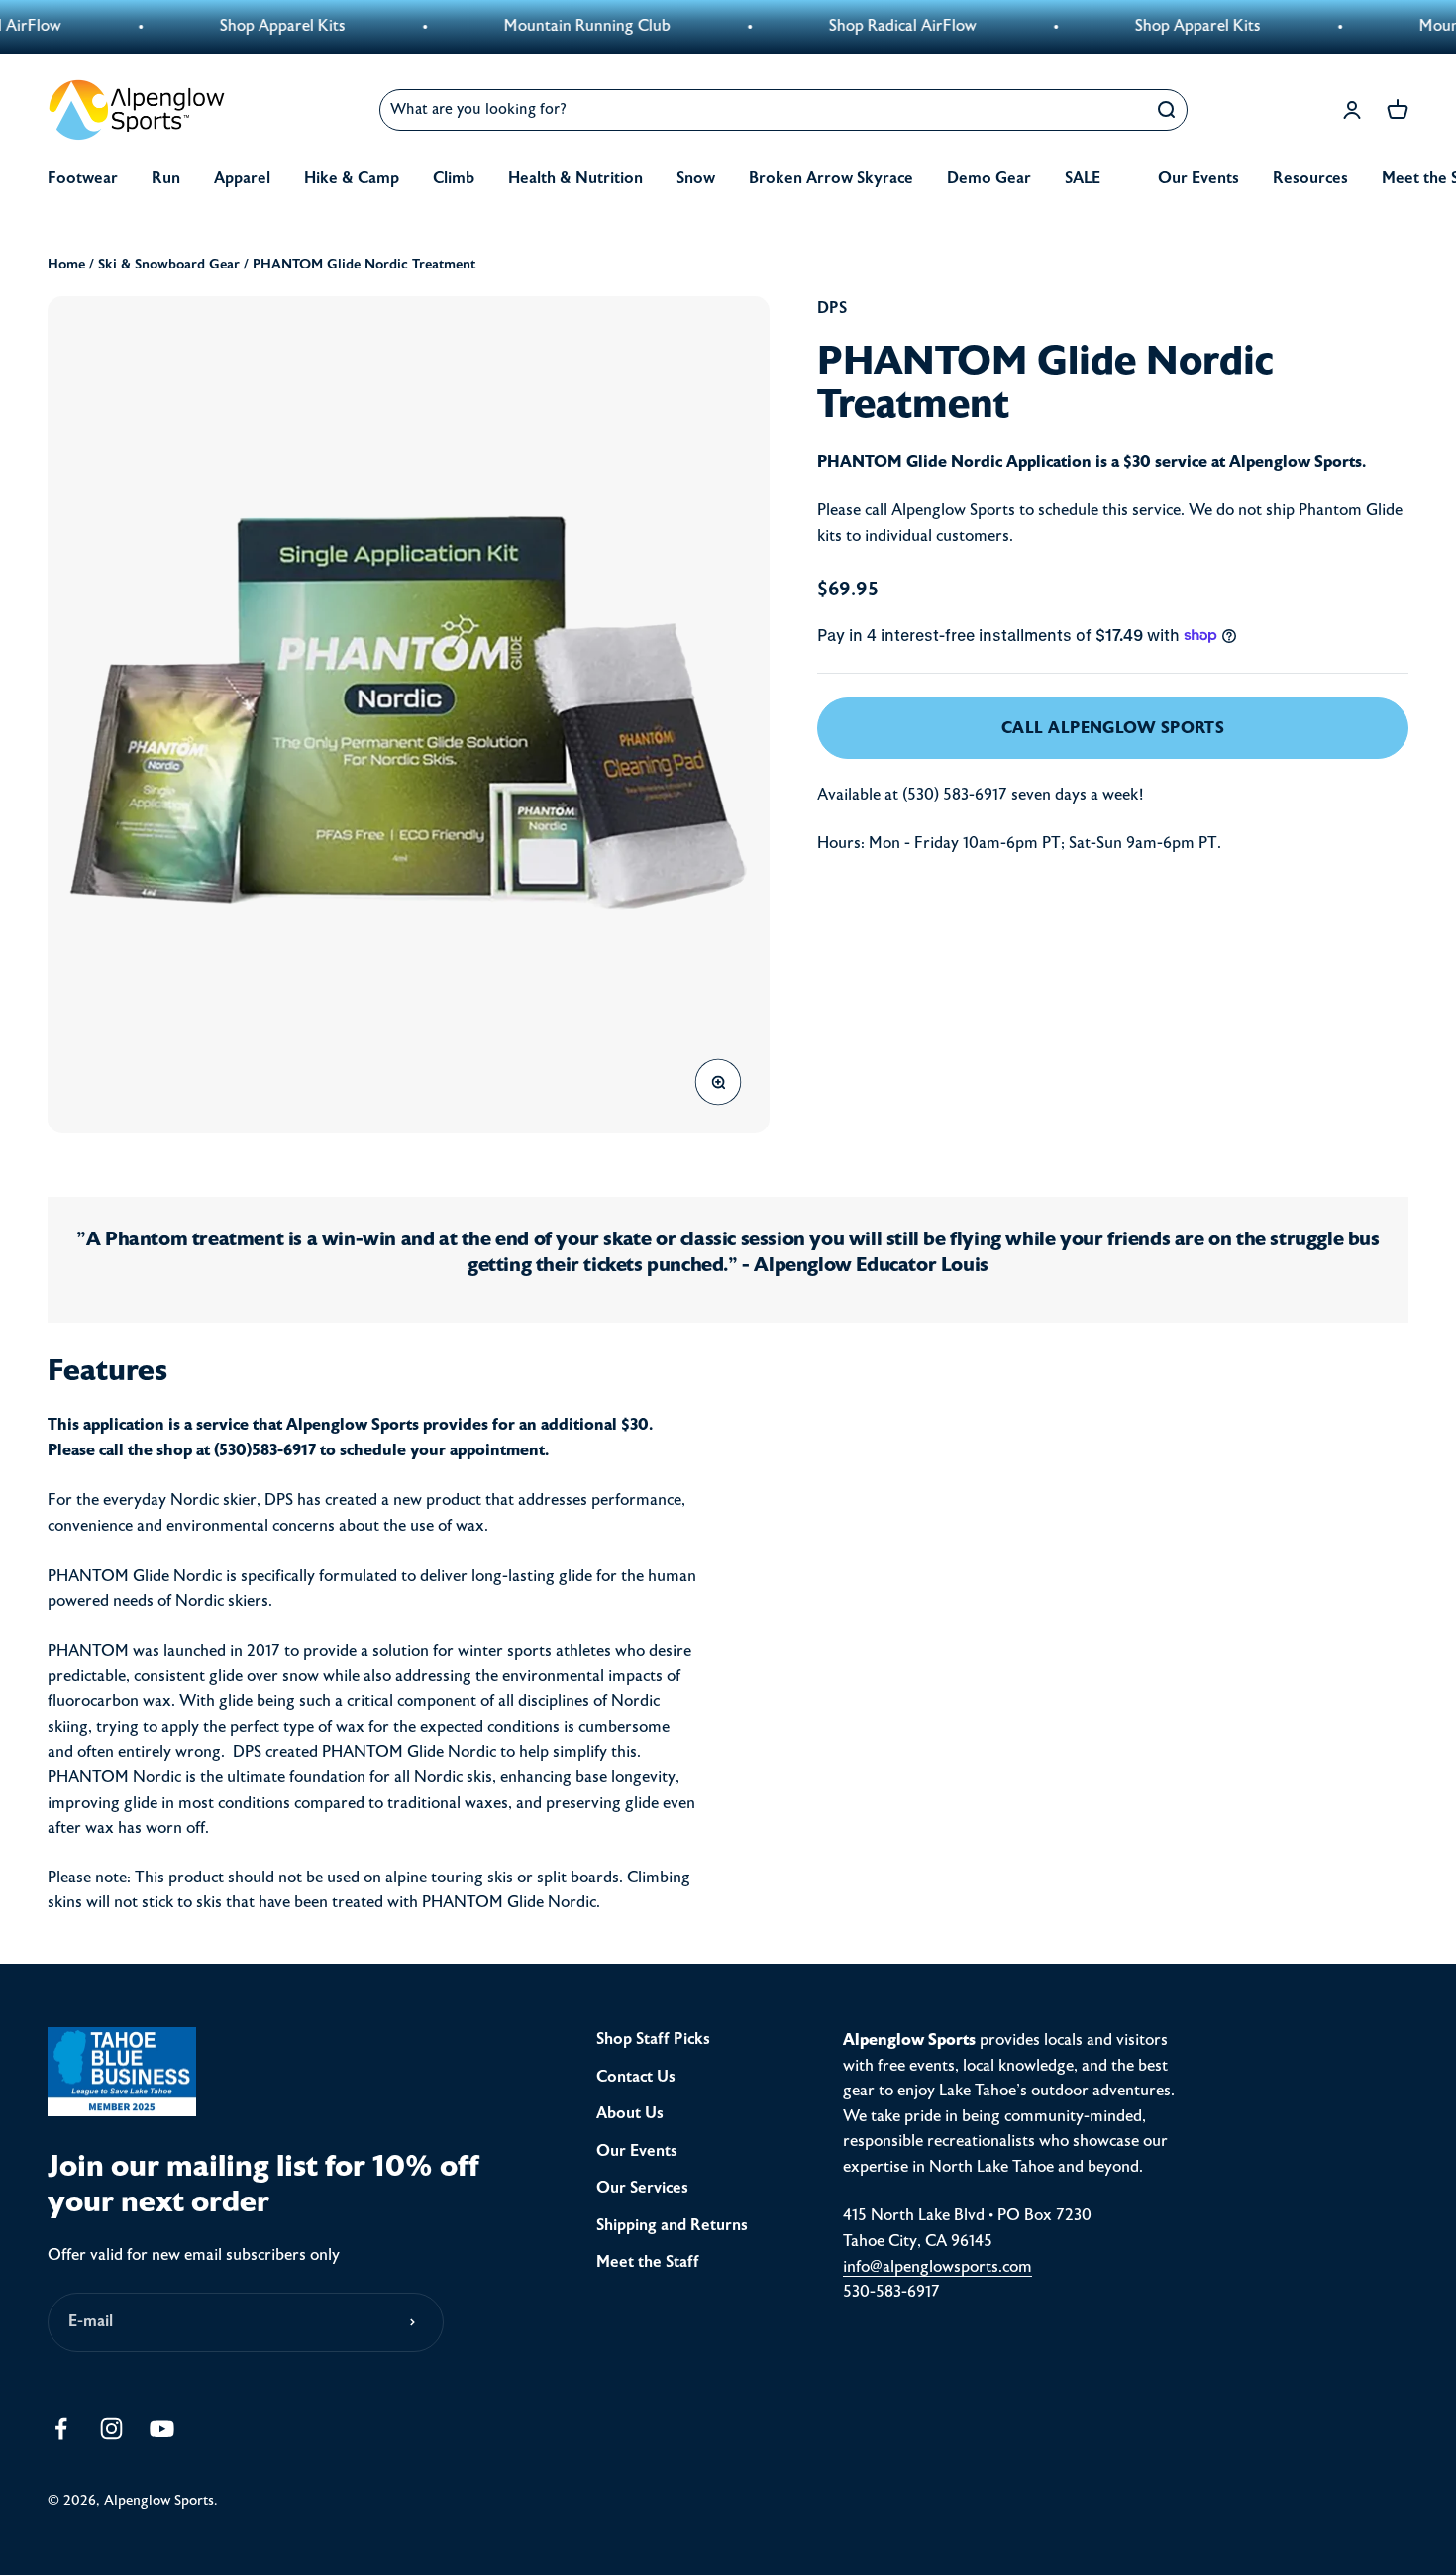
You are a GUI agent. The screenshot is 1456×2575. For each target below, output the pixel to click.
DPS (832, 308)
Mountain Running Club (525, 26)
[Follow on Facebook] (61, 2429)
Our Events (1198, 178)
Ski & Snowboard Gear (169, 264)
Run (166, 178)
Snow (696, 178)
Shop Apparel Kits (220, 26)
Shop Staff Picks (653, 2039)
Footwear (83, 178)
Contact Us (636, 2077)
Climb (454, 178)
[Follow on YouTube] (162, 2429)
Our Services (642, 2188)
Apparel (242, 178)
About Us (630, 2113)
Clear (1117, 109)
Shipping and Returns (672, 2225)
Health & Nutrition (575, 178)
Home (66, 264)
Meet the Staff (648, 2262)
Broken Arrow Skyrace (831, 178)
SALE (1083, 178)
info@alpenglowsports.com (937, 2267)
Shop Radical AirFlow (840, 26)
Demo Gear (989, 178)
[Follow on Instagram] (111, 2429)
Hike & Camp (352, 178)
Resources (1310, 178)
